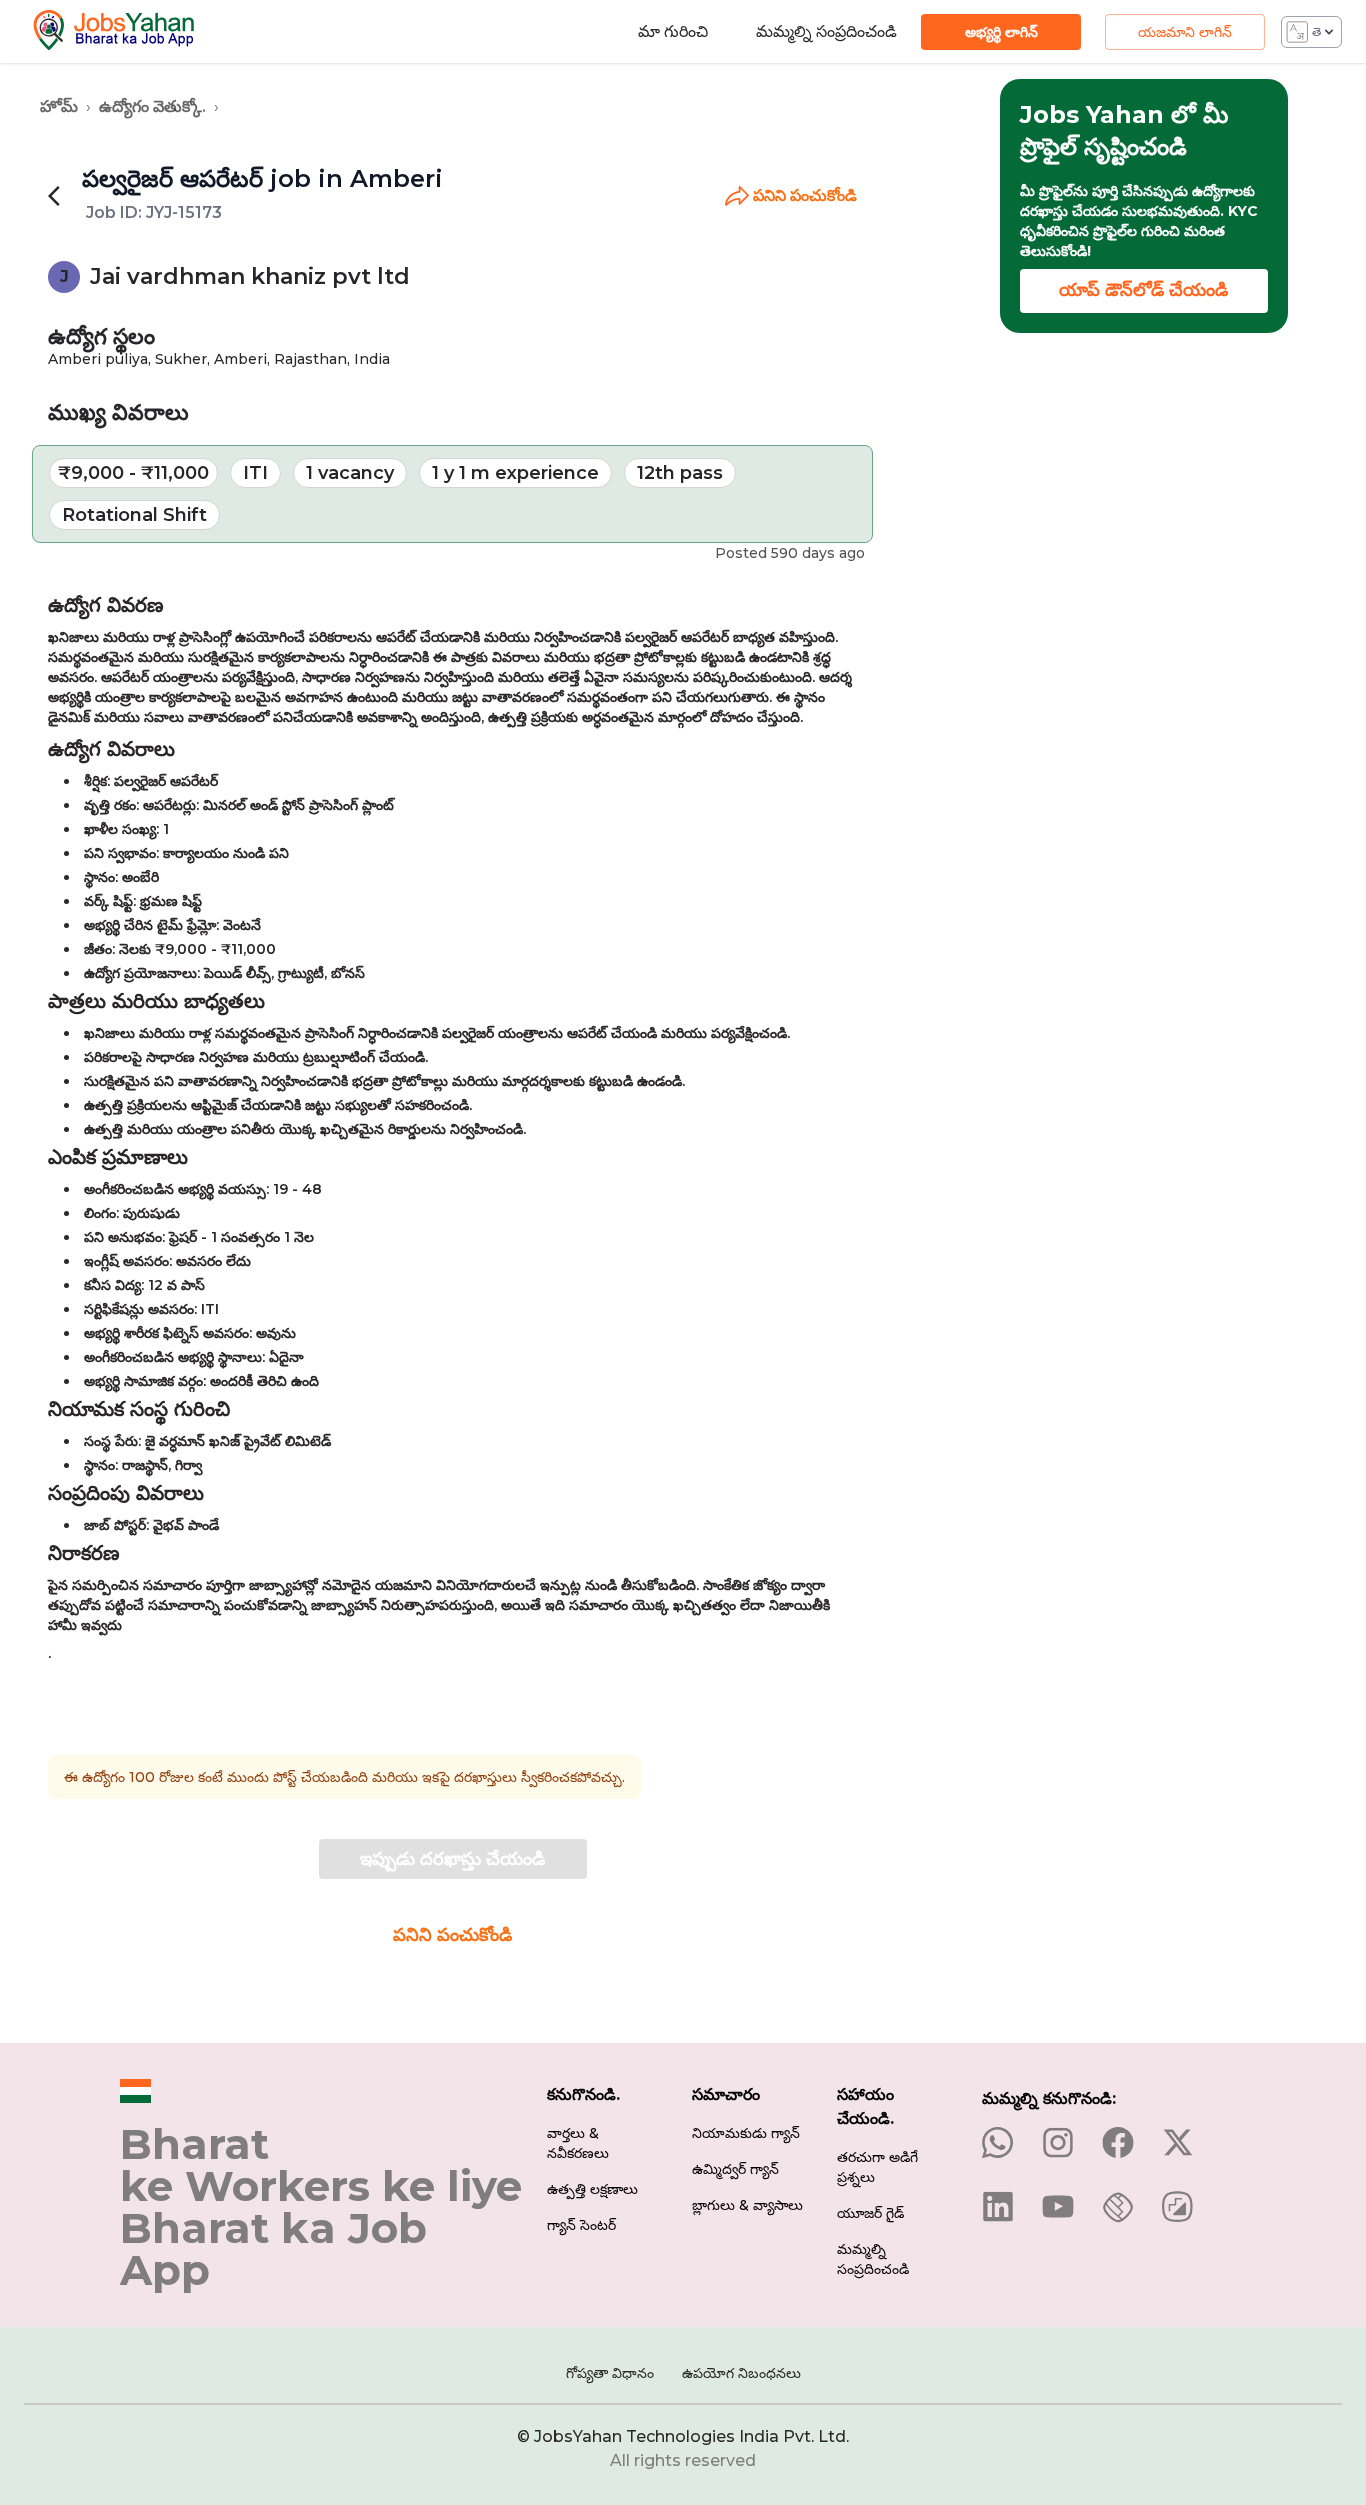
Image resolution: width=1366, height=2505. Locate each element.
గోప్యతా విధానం (610, 2373)
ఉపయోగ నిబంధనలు (741, 2373)
